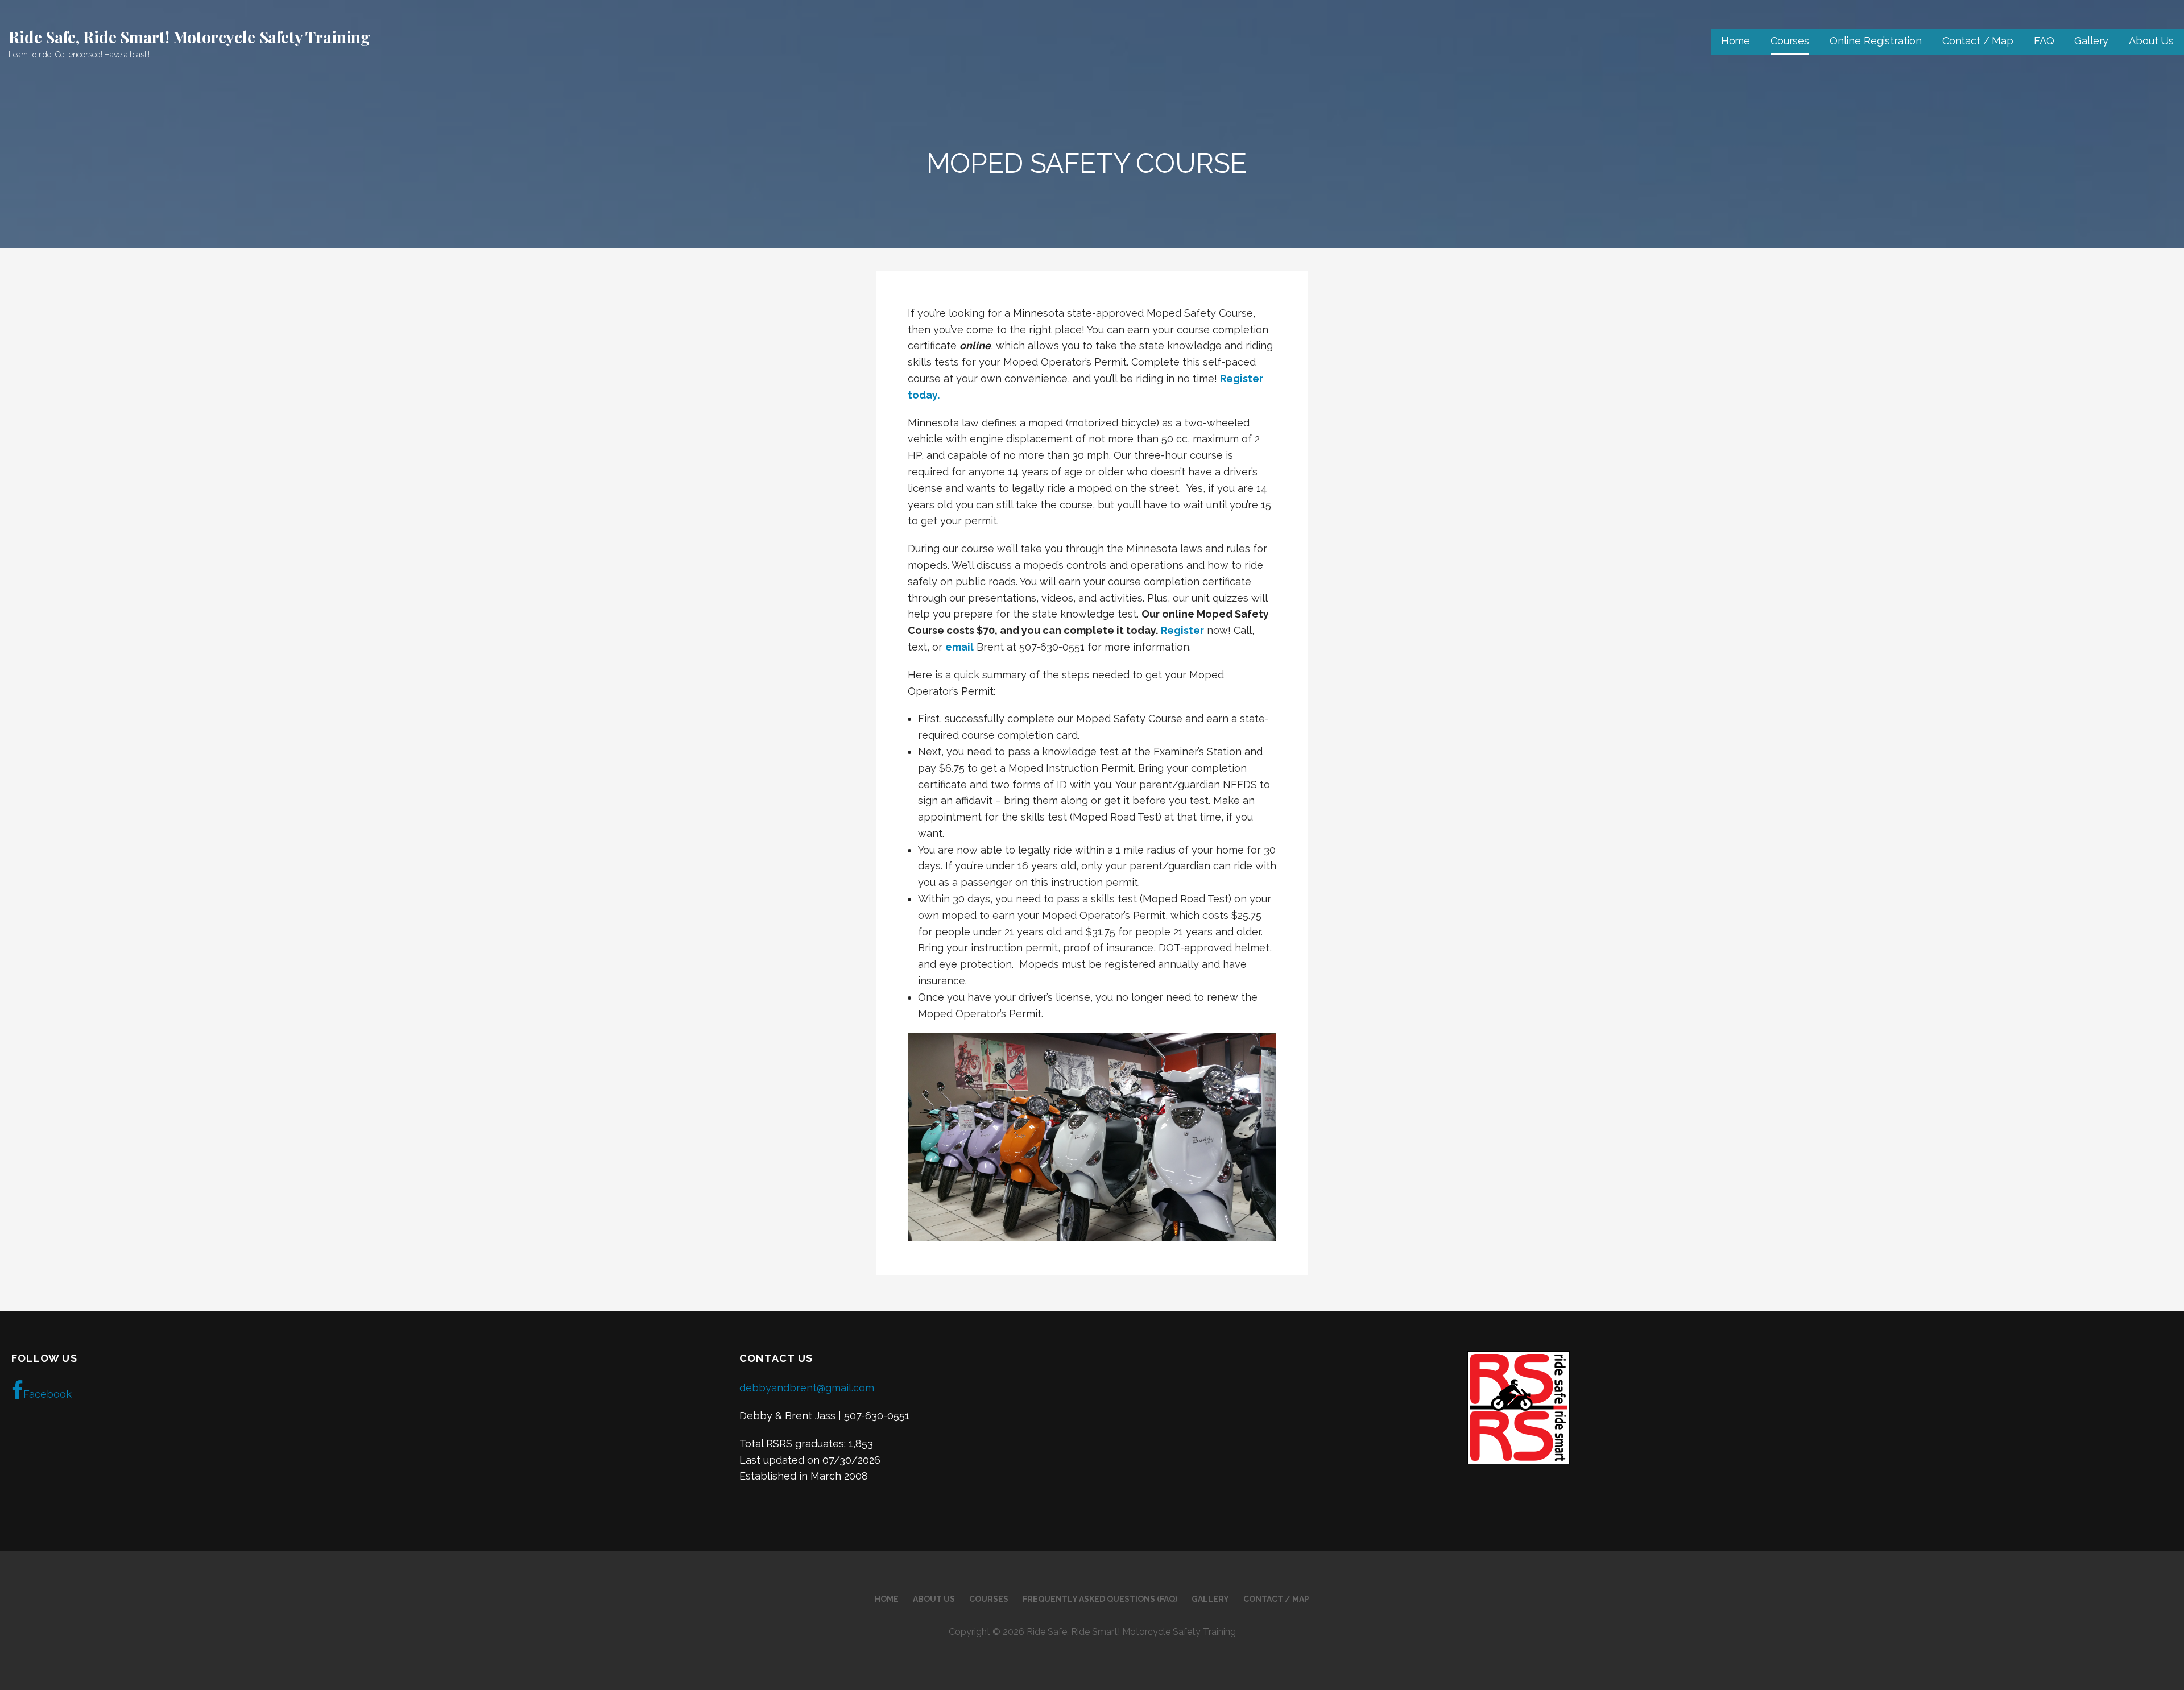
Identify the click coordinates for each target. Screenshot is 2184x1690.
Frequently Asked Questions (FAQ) (1100, 1599)
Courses (1790, 41)
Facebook (47, 1394)
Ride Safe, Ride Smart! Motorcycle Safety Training (189, 37)
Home (1736, 41)
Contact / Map (1978, 41)
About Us (2151, 41)
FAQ (2044, 41)
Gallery (2091, 41)
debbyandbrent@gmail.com (807, 1388)
